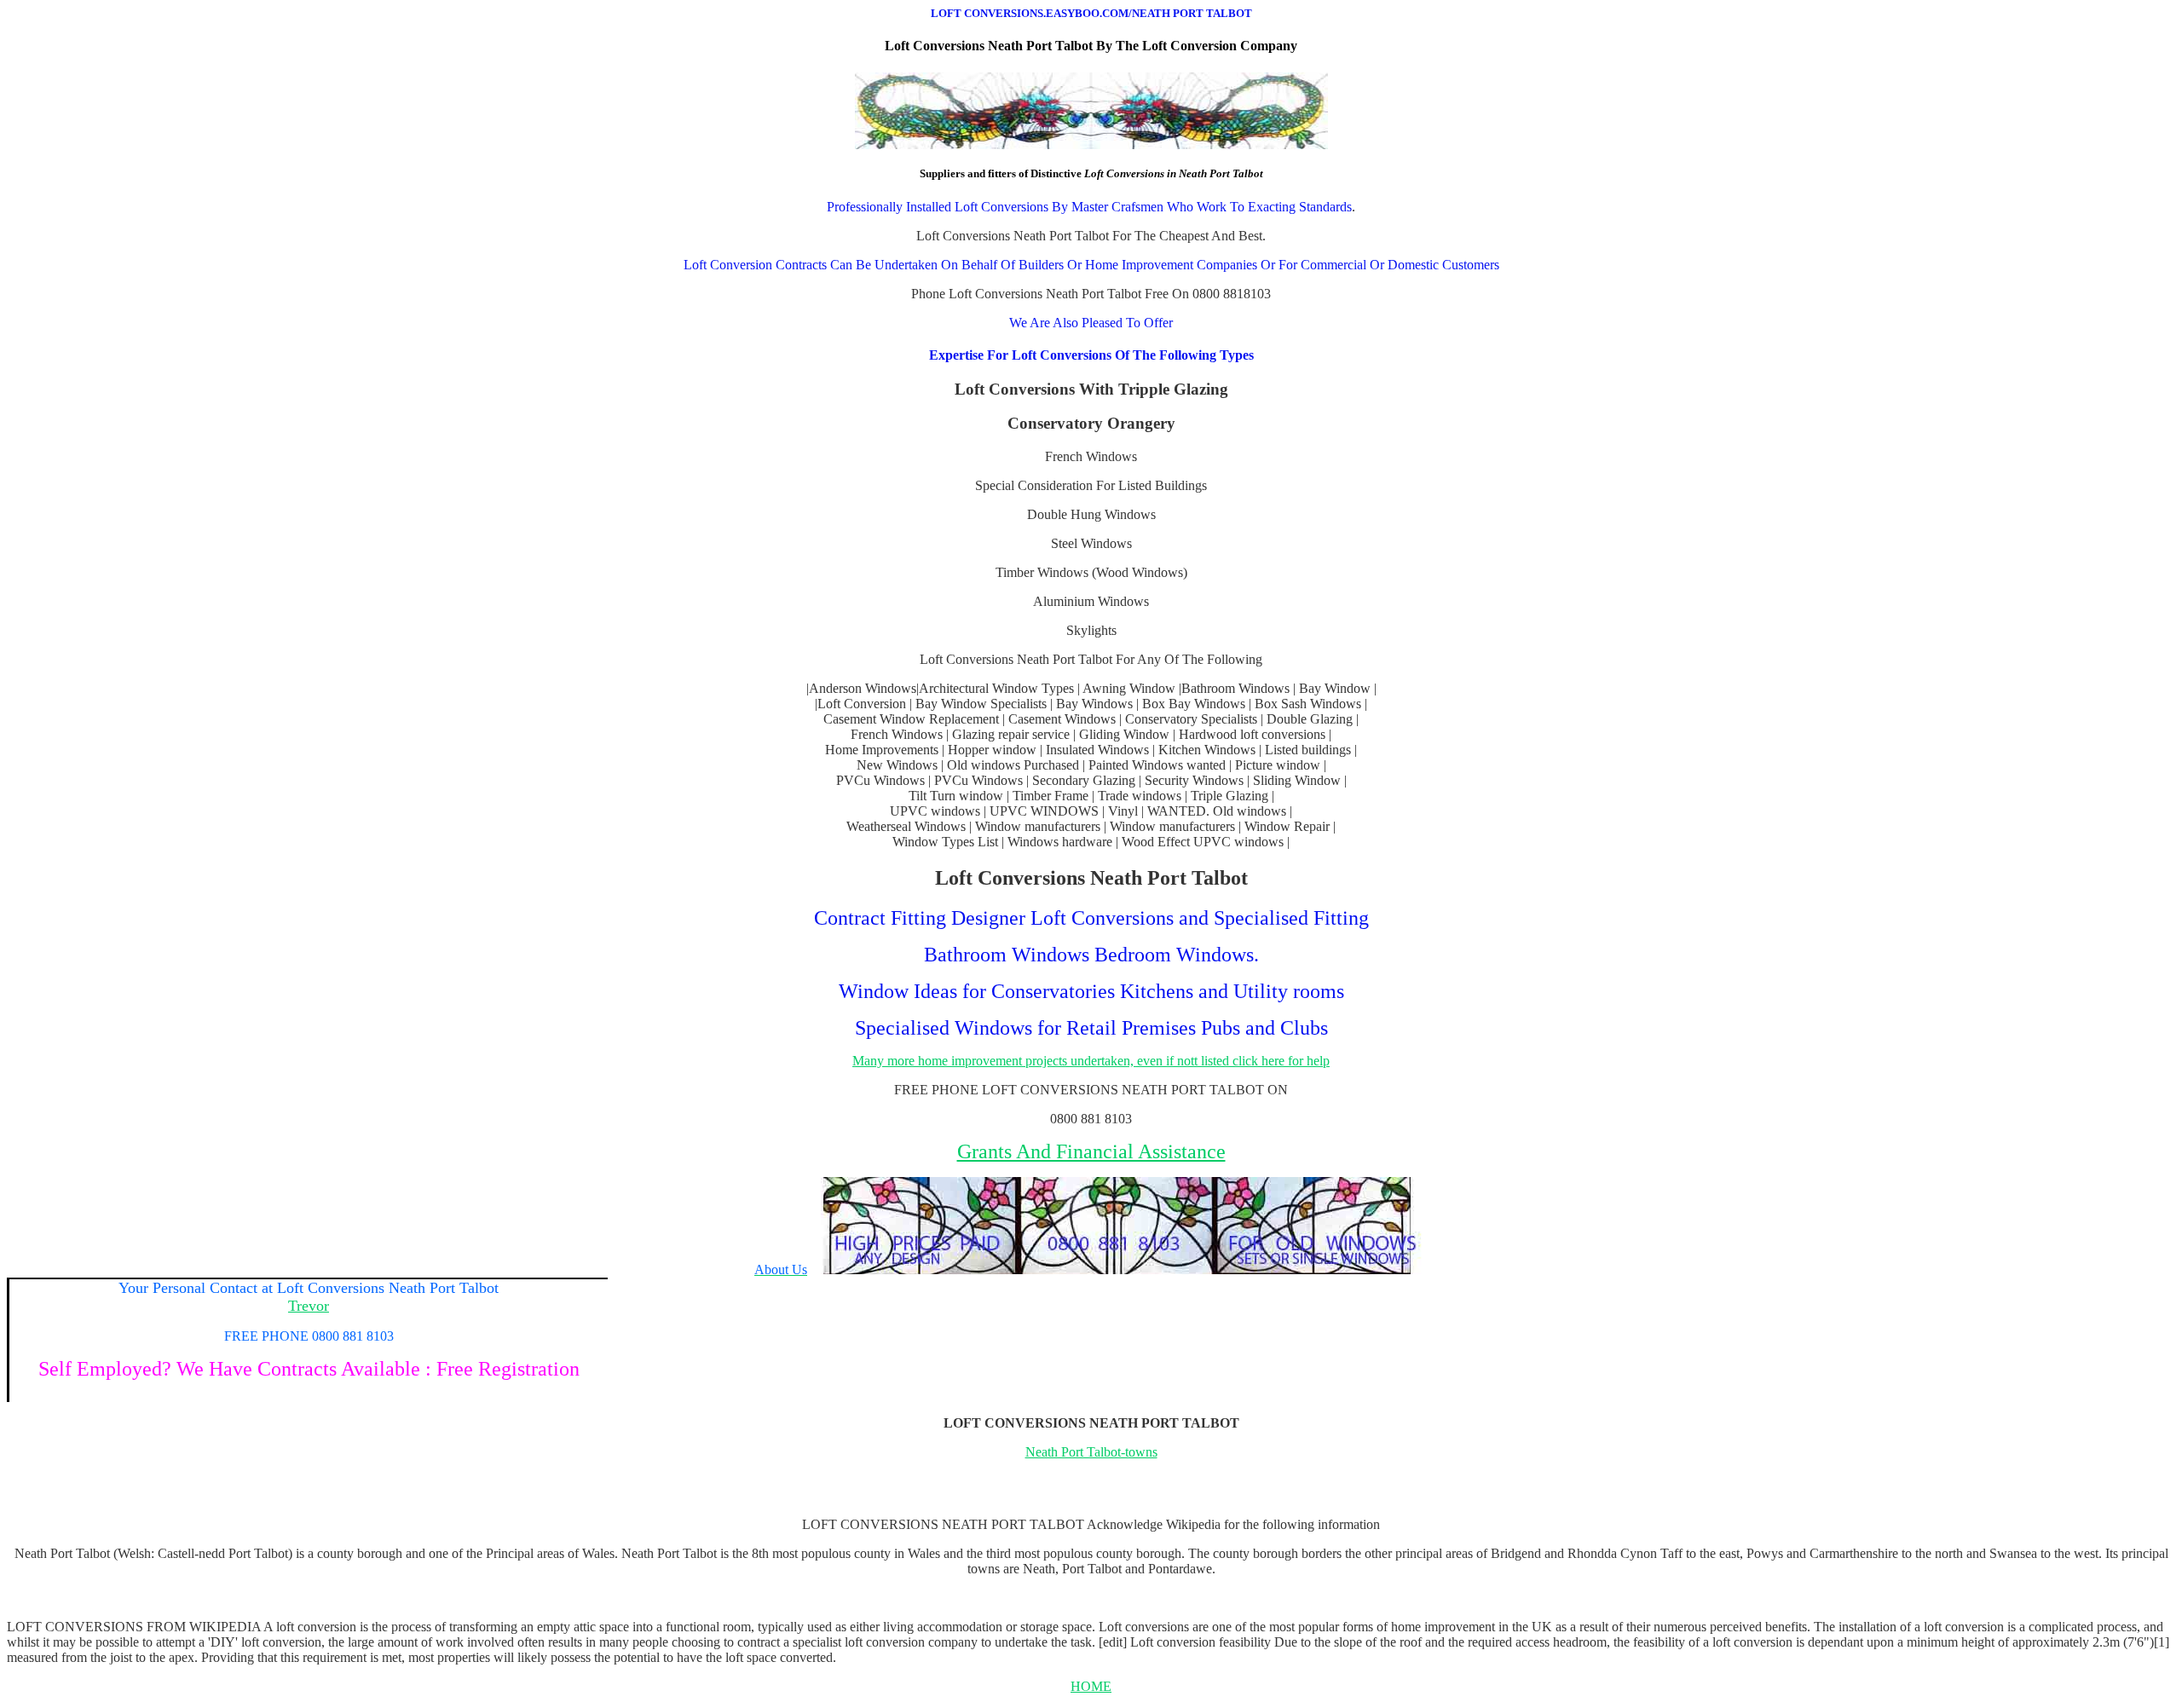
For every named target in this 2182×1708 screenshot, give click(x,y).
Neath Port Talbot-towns (1091, 1452)
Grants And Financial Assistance (1091, 1151)
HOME (1091, 1686)
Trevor (309, 1306)
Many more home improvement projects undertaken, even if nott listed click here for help (1091, 1061)
